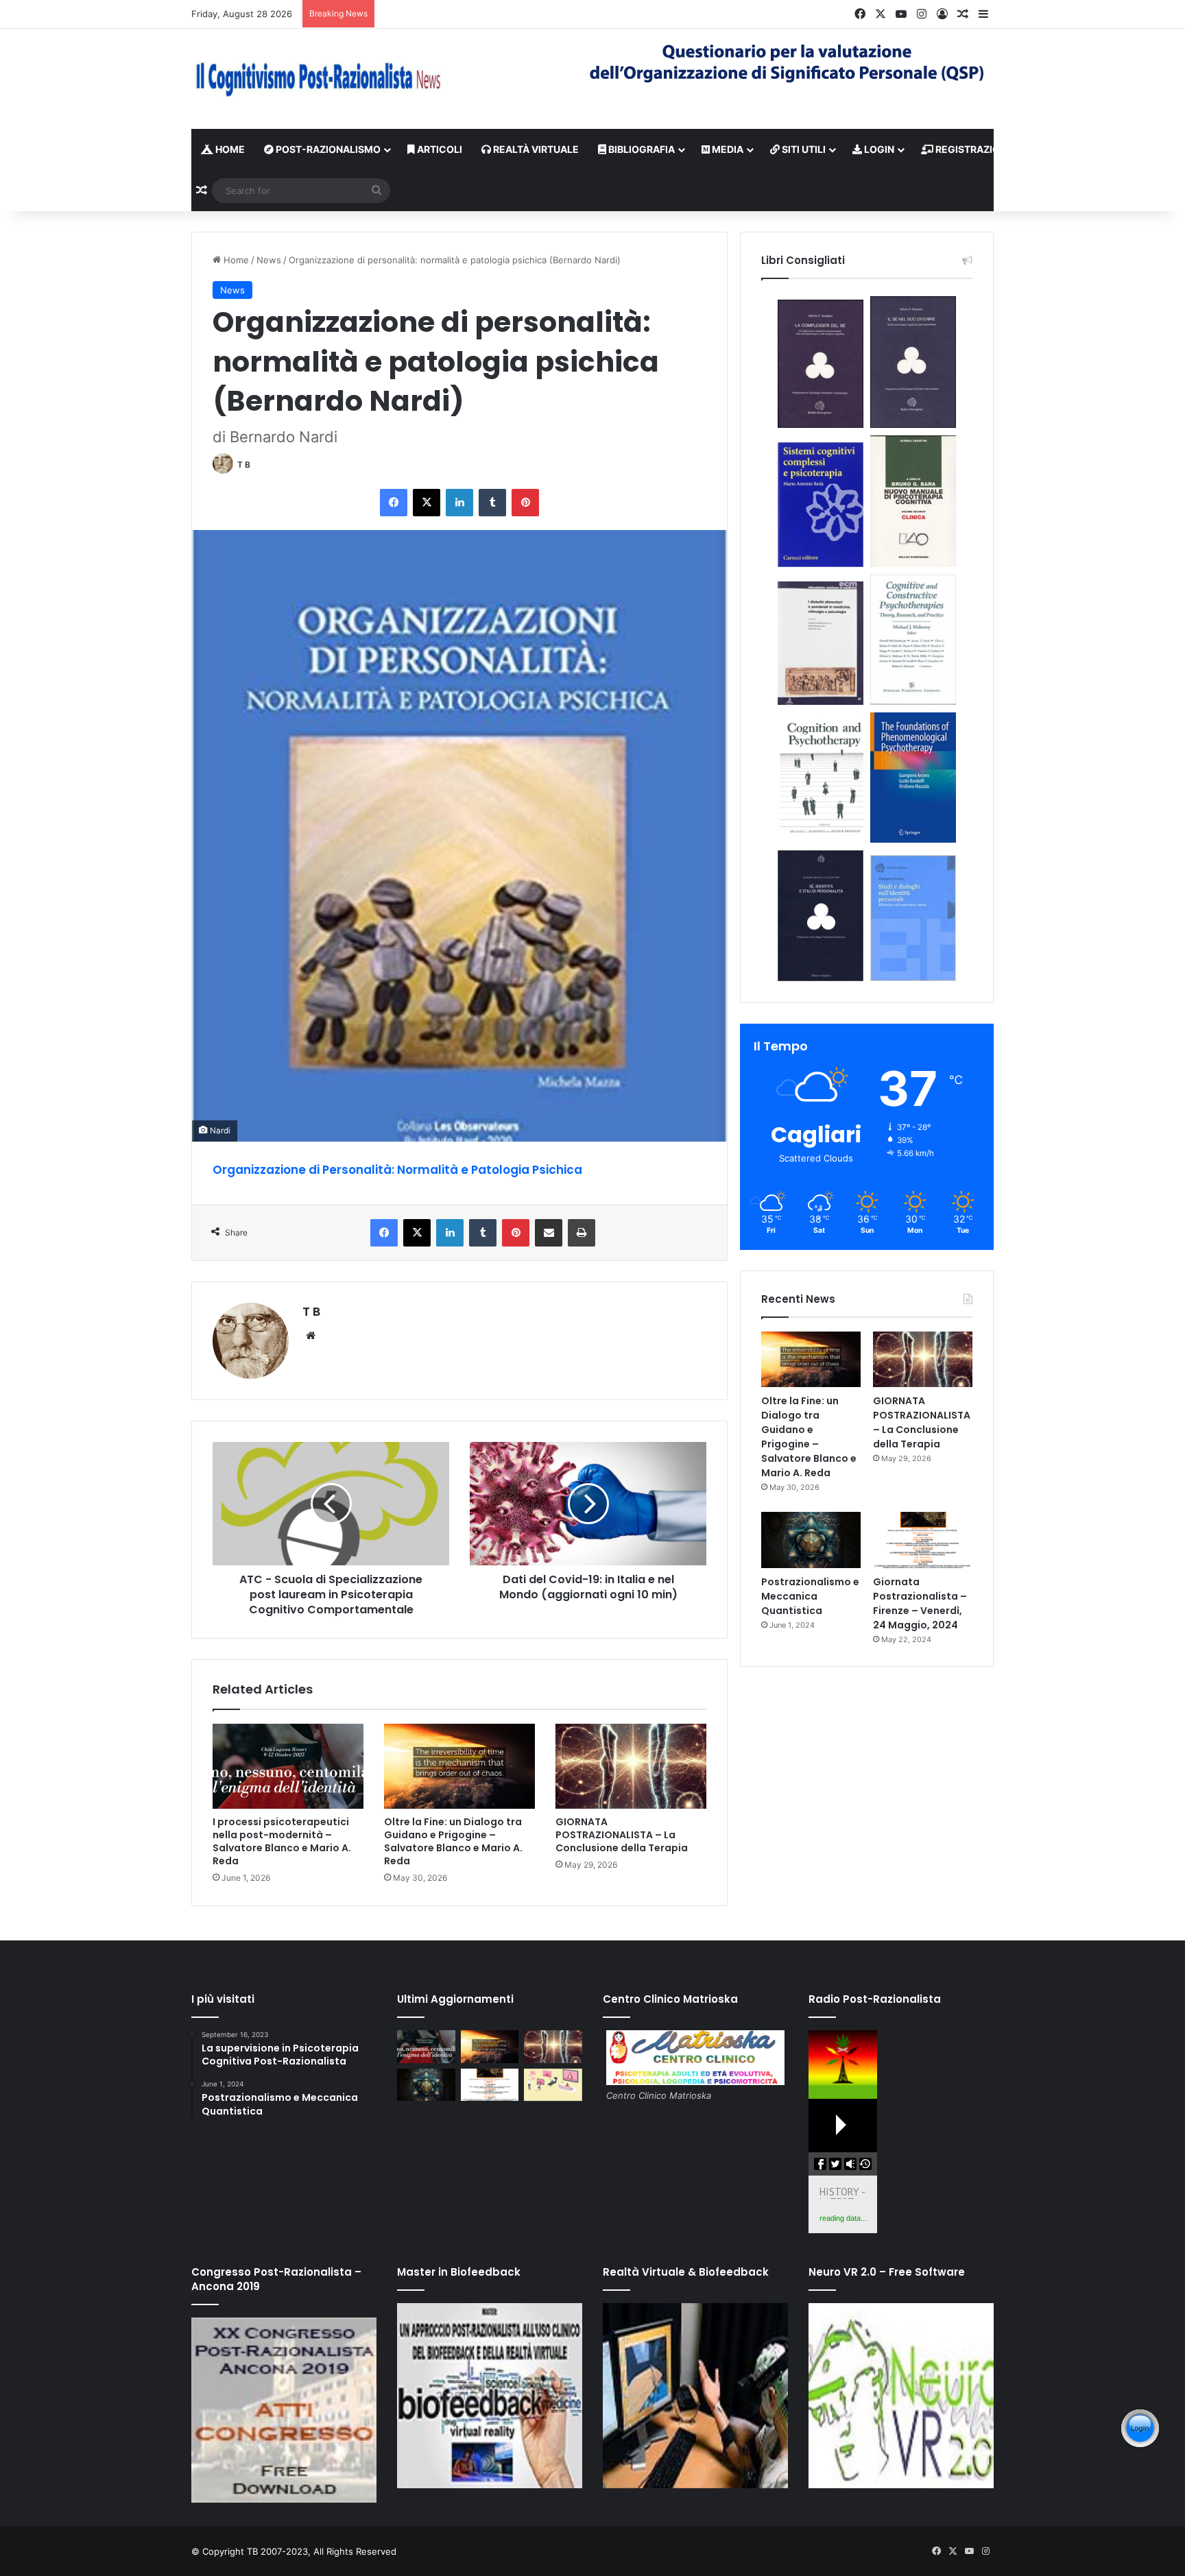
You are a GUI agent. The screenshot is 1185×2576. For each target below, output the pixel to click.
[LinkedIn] (459, 503)
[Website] (311, 1336)
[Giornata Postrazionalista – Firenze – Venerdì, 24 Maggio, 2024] (923, 1540)
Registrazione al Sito (993, 149)
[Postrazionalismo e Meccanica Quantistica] (811, 1540)
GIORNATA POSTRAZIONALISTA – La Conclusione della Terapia (622, 1835)
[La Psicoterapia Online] (553, 2085)
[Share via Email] (549, 1233)
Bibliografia (641, 149)
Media (727, 149)
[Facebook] (394, 503)
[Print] (582, 1233)
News (269, 260)
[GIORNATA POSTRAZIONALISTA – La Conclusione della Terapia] (631, 1766)
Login (878, 149)
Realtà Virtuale (535, 149)
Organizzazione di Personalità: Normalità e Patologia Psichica (397, 1170)
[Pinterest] (525, 503)
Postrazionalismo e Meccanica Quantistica (810, 1596)
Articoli (439, 149)
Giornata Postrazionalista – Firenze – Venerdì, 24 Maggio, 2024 (920, 1603)
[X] (427, 503)
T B (244, 465)
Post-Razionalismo (327, 149)
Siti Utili (803, 149)
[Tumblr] (492, 503)
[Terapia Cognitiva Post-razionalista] (318, 79)
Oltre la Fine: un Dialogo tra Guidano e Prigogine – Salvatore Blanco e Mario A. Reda (453, 1841)
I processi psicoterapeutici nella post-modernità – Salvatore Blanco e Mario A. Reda (282, 1841)
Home (229, 149)
